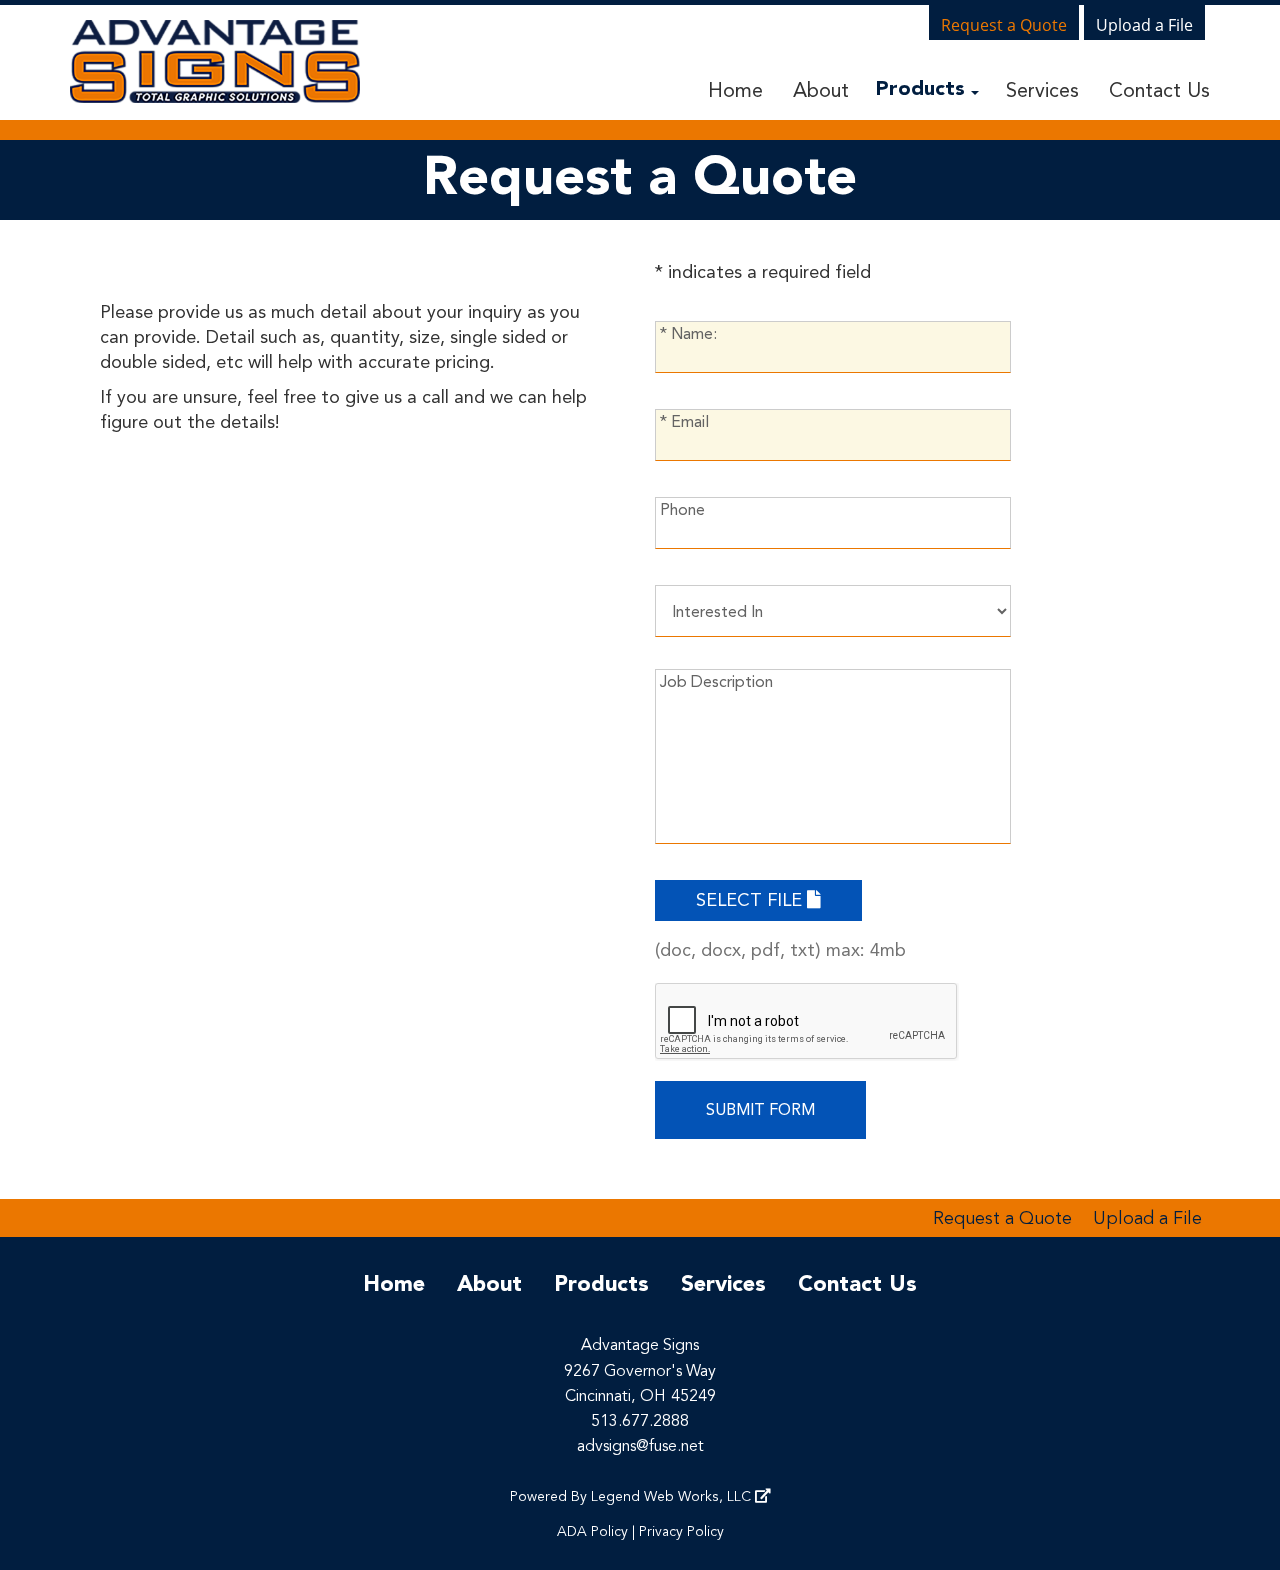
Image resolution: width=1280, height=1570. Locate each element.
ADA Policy (592, 1532)
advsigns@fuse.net (640, 1447)
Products (923, 90)
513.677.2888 (640, 1422)
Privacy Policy (681, 1532)
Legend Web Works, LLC (673, 1497)
